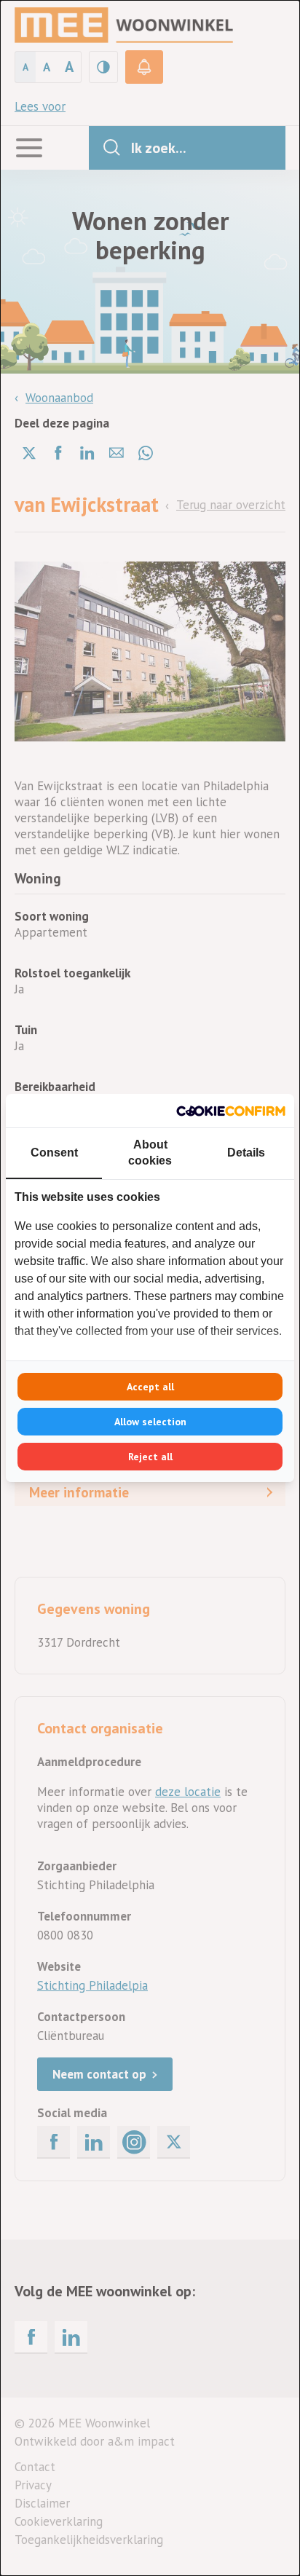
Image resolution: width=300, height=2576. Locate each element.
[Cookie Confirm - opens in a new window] (231, 1111)
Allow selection (150, 1422)
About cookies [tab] (150, 1153)
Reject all (150, 1457)
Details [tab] (246, 1153)
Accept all (150, 1387)
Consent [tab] (54, 1153)
